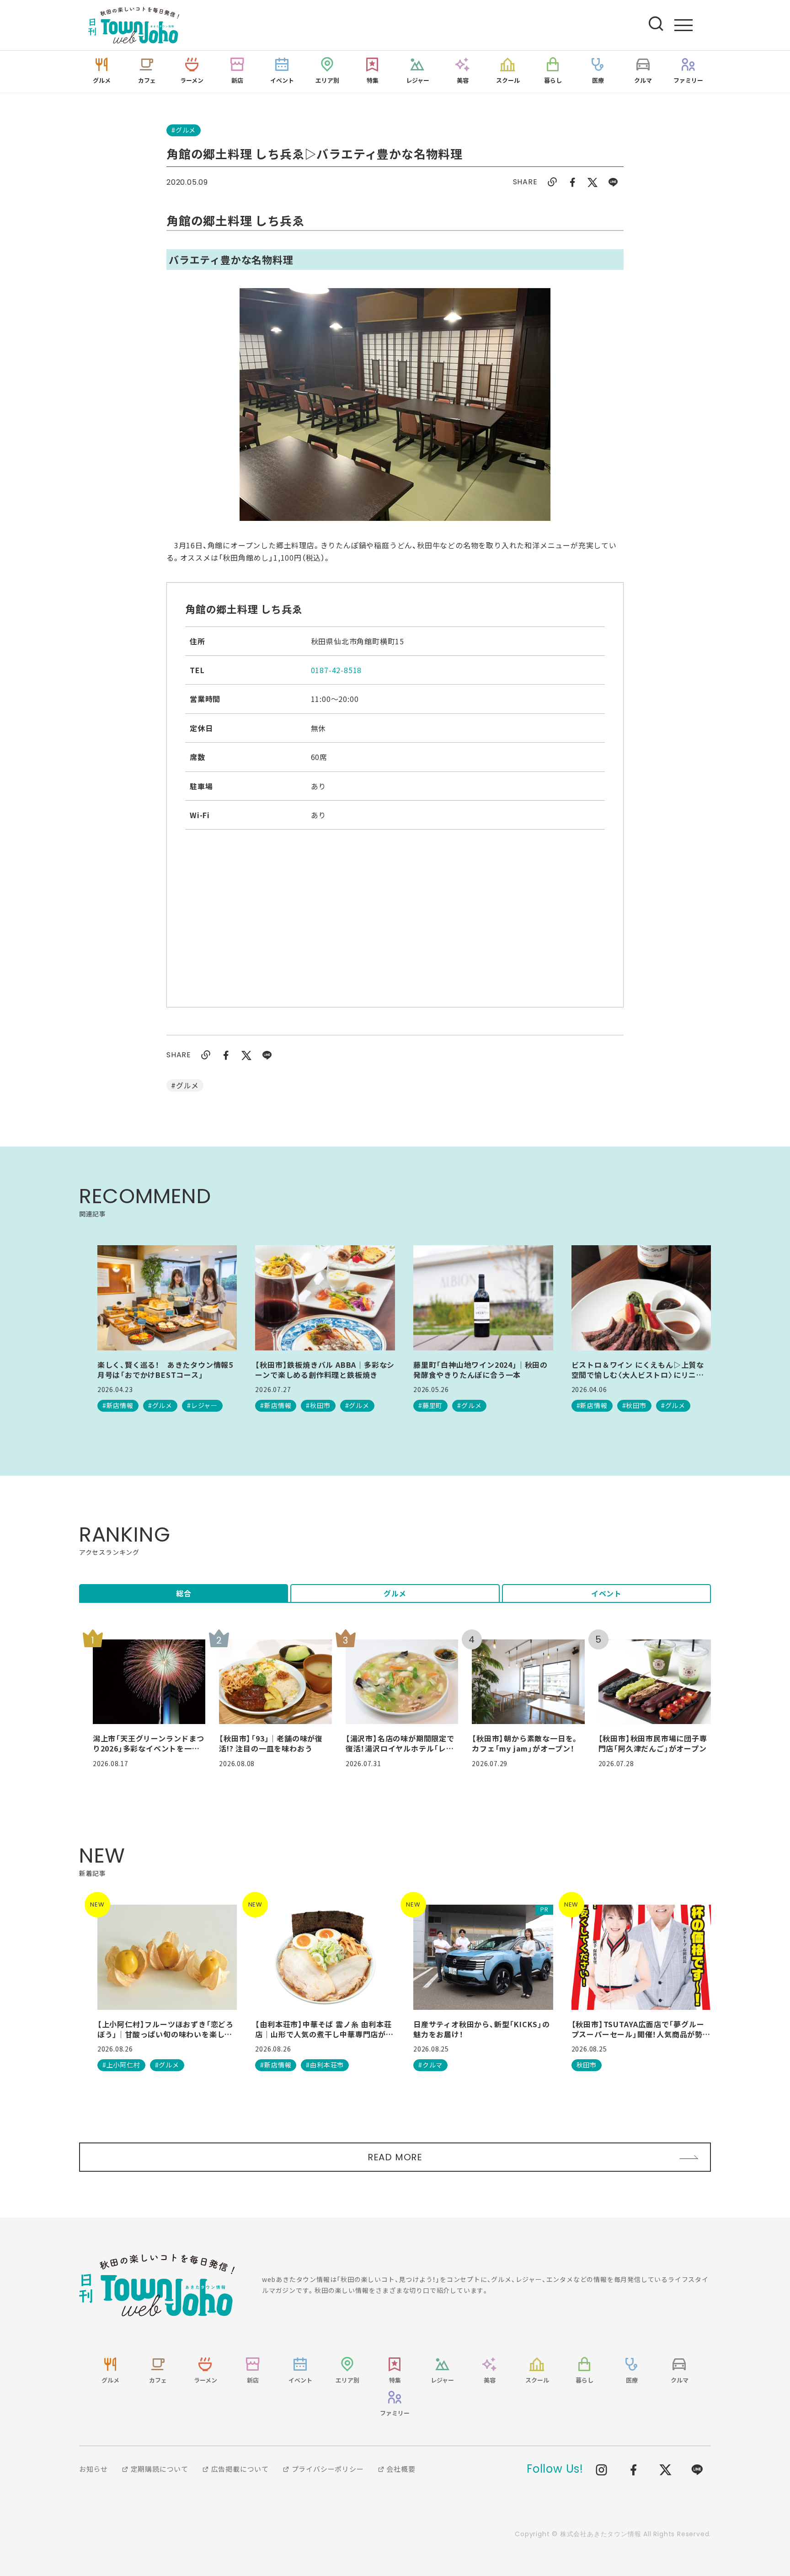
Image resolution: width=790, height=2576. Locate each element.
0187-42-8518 (336, 670)
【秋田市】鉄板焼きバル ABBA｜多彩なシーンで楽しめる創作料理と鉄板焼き (325, 1370)
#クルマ (430, 2065)
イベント (606, 1593)
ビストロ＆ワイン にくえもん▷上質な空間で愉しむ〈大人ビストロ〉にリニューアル (638, 1370)
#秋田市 (318, 1405)
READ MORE (395, 2157)
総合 (184, 1593)
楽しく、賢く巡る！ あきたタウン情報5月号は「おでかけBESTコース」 (165, 1370)
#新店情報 (118, 1405)
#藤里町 (430, 1405)
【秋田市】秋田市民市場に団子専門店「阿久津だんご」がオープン (653, 1743)
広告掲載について (239, 2469)
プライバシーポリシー (327, 2469)
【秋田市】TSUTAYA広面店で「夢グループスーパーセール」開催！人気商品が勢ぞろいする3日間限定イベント (641, 2029)
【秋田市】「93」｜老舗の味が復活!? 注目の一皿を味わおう (271, 1743)
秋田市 (587, 2065)
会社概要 (400, 2469)
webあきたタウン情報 (157, 2285)
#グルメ (184, 130)
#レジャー (202, 1405)
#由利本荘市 (325, 2065)
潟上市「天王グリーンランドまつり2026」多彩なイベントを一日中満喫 (149, 1743)
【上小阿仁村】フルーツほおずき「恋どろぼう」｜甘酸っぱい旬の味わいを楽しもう (165, 2029)
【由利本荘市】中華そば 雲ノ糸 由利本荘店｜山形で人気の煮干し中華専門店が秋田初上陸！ (324, 2029)
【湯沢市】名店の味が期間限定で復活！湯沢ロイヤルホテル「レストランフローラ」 (400, 1743)
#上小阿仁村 (121, 2065)
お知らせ (93, 2469)
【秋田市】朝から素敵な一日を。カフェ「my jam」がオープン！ (525, 1743)
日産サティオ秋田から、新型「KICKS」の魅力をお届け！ (482, 2029)
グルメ (395, 1593)
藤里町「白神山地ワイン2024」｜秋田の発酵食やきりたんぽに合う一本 (480, 1370)
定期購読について (159, 2469)
